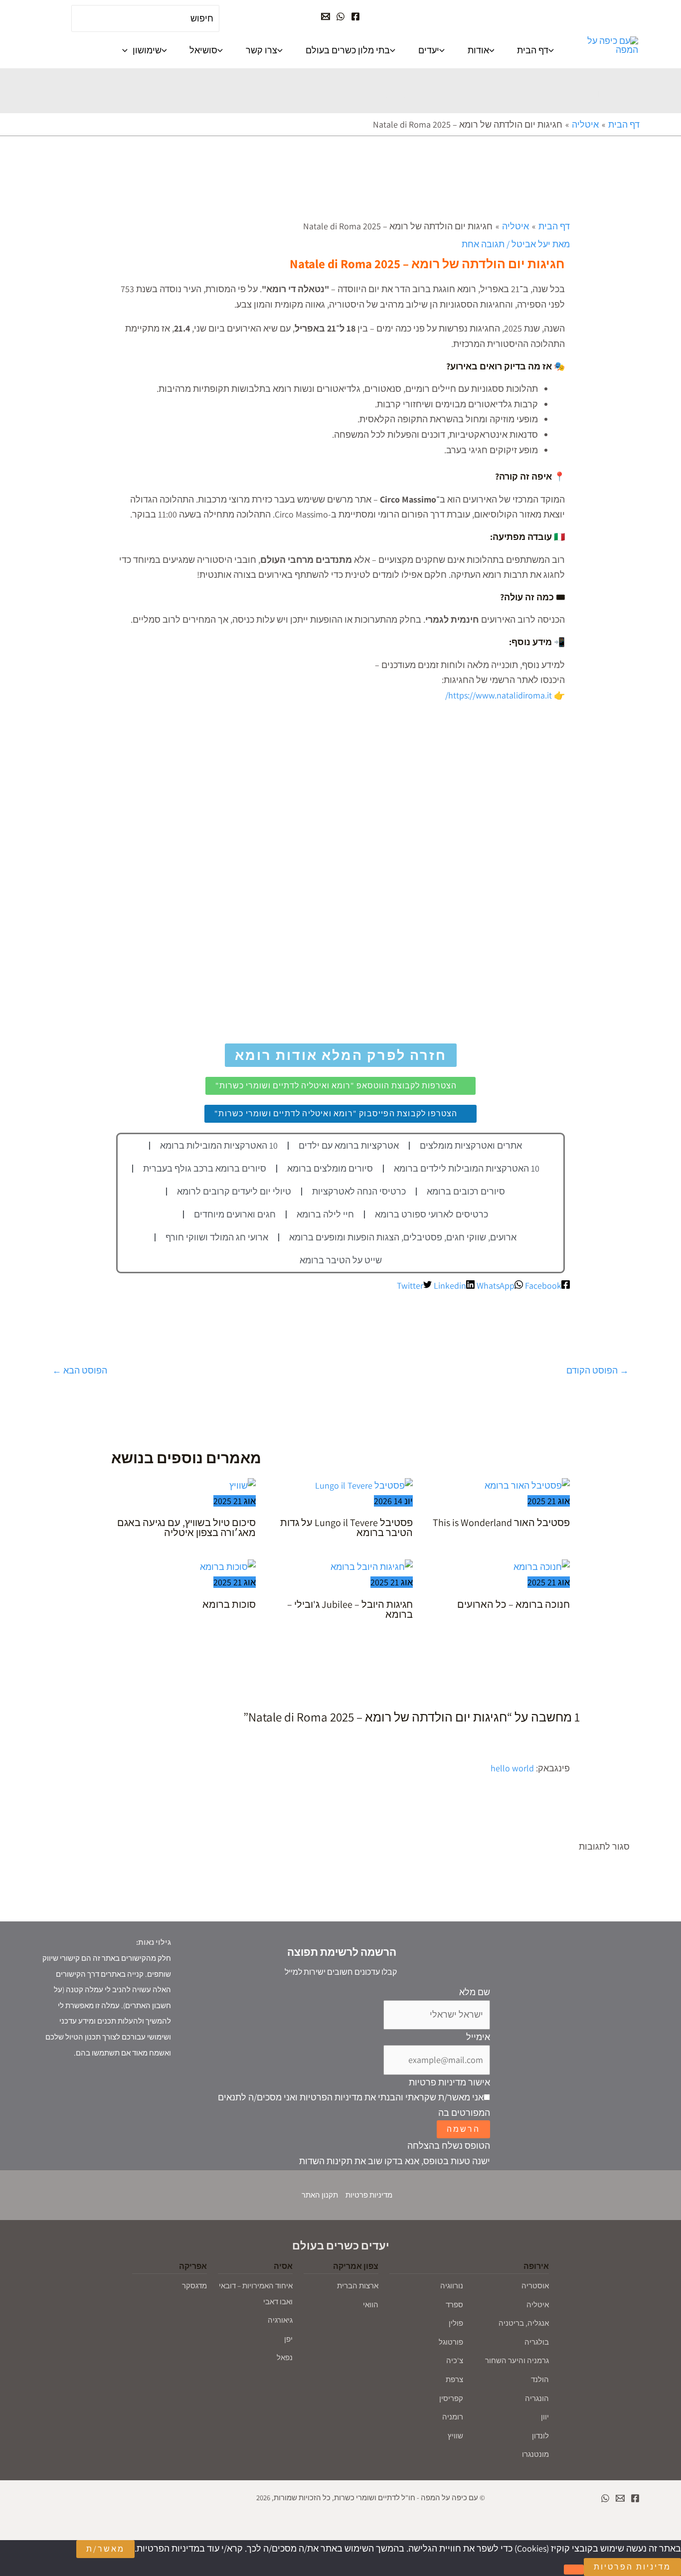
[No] (574, 2570)
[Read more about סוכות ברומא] (228, 1566)
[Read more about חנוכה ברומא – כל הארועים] (542, 1566)
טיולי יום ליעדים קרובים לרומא (234, 1191)
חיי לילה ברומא (325, 1214)
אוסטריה (535, 2286)
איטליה (538, 2305)
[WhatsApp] (340, 16)
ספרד (454, 2305)
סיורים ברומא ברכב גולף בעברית (205, 1168)
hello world (512, 1768)
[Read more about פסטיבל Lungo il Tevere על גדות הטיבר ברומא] (364, 1485)
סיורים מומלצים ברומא (330, 1168)
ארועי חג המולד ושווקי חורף (217, 1237)
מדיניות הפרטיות (632, 2567)
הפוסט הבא (80, 1370)
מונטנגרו (535, 2454)
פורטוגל (451, 2342)
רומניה (453, 2417)
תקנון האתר (320, 2195)
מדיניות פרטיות (369, 2195)
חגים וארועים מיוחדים (235, 1214)
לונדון (540, 2436)
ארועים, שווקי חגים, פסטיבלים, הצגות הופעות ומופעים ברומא (403, 1237)
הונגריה (537, 2398)
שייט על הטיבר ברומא (341, 1260)
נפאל (285, 2357)
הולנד (540, 2379)
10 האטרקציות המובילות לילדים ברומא (467, 1168)
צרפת (454, 2379)
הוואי (371, 2305)
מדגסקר (194, 2286)
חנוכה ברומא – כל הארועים (513, 1604)
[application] (127, 50)
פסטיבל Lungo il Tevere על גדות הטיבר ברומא (346, 1528)
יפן (288, 2339)
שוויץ (455, 2436)
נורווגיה (452, 2286)
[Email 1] (620, 2498)
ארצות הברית (358, 2286)
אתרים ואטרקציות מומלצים (471, 1145)
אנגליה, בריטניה (524, 2323)
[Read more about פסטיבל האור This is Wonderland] (527, 1485)
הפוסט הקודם (597, 1370)
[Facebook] (355, 16)
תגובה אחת (483, 244)
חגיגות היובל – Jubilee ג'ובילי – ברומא (350, 1609)
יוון (545, 2417)
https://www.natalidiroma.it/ (500, 695)
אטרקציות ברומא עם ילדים (349, 1145)
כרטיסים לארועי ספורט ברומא (431, 1214)
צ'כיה (455, 2360)
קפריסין (451, 2398)
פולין (456, 2323)
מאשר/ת (105, 2549)
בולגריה (537, 2342)
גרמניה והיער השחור (517, 2360)
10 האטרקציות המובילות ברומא (219, 1145)
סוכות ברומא (229, 1604)
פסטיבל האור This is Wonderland (501, 1523)
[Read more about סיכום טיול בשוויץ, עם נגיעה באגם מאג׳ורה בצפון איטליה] (243, 1485)
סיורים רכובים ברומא (466, 1191)
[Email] (326, 16)
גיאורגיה (280, 2320)
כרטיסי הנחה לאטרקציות (359, 1191)
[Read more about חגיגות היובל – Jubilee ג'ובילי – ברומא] (372, 1566)
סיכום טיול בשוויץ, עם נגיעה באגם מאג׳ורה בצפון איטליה (186, 1528)
